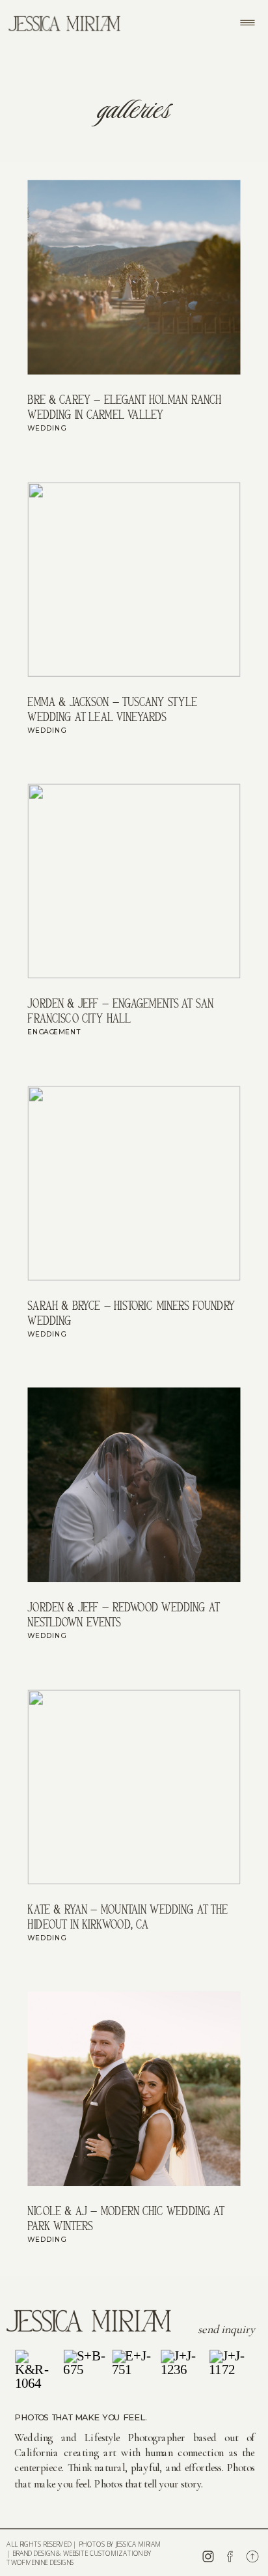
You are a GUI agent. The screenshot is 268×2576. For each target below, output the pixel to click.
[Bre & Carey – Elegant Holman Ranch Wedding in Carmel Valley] (134, 278)
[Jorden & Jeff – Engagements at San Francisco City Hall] (134, 882)
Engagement (54, 1032)
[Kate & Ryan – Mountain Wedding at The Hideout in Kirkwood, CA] (134, 1787)
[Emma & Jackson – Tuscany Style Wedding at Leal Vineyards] (134, 579)
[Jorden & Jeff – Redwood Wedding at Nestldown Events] (134, 1485)
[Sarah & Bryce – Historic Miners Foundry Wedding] (134, 1183)
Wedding (46, 428)
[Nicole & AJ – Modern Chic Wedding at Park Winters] (134, 2089)
